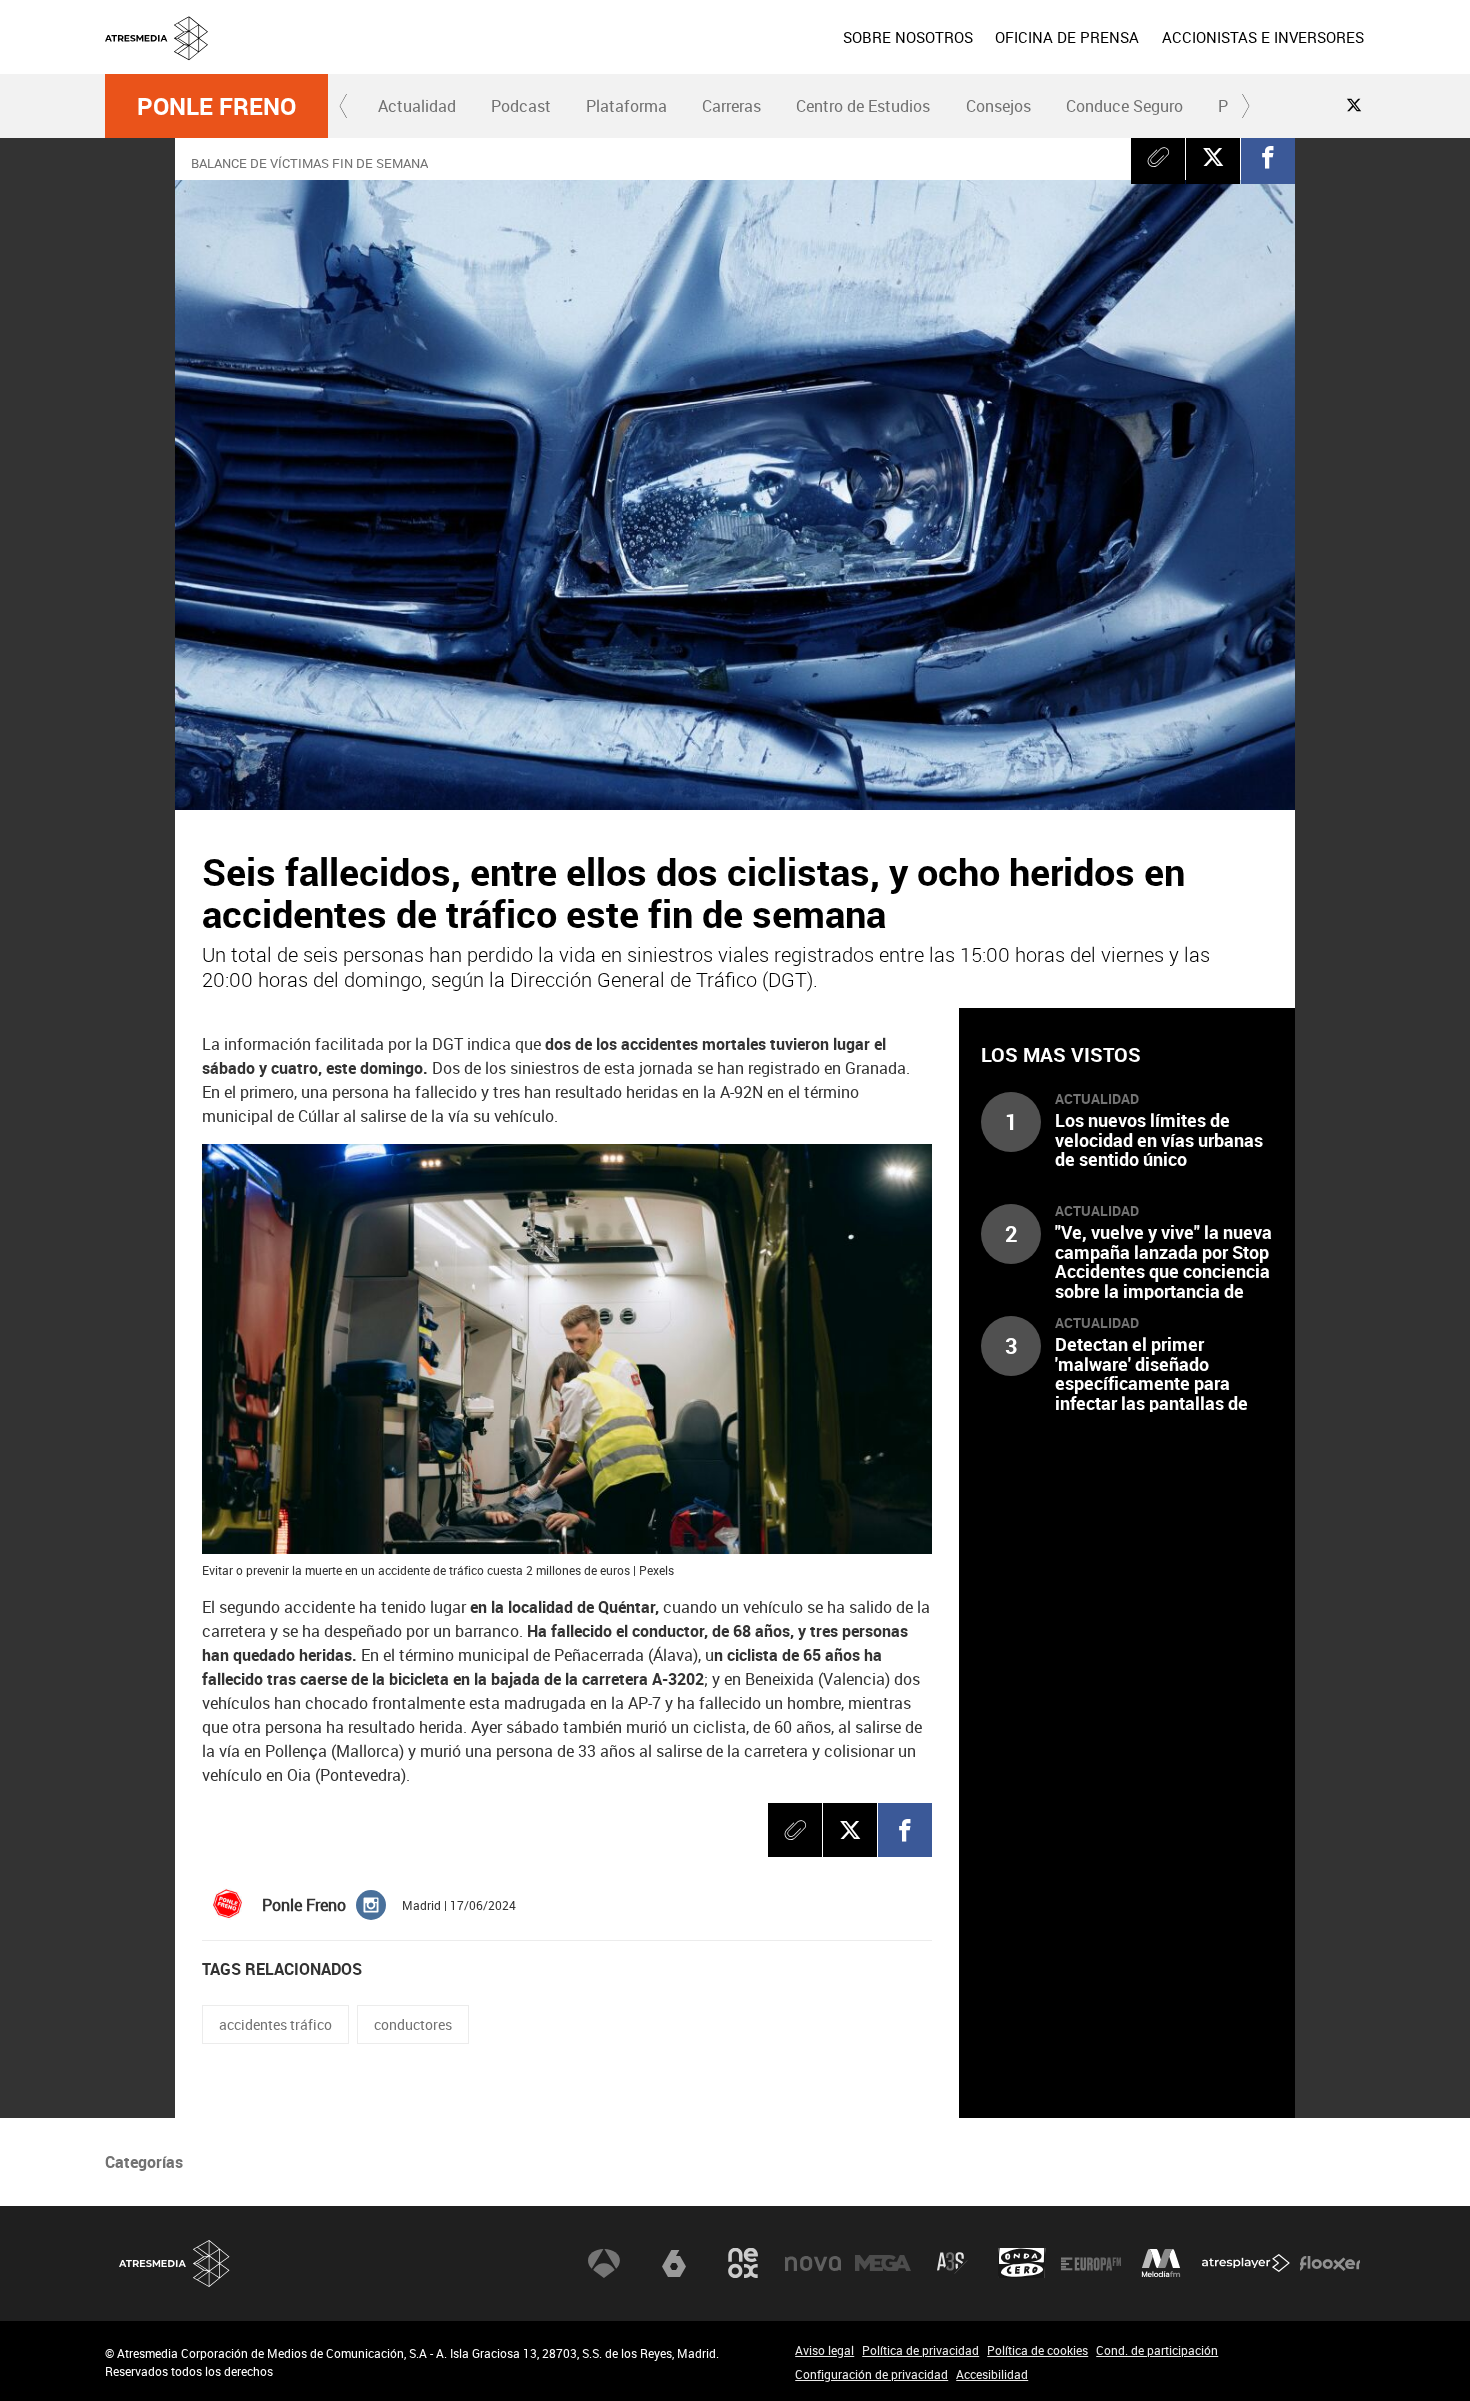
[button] (344, 106)
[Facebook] (1268, 157)
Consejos (998, 106)
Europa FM (1091, 2263)
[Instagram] (371, 1903)
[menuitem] (908, 37)
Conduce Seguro (1124, 106)
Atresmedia (175, 2263)
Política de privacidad (920, 2350)
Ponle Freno (216, 106)
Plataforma (626, 106)
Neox (743, 2263)
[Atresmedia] (743, 53)
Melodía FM (1161, 2263)
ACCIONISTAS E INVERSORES (1263, 37)
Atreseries (952, 2263)
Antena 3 (604, 2263)
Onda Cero (1022, 2263)
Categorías (144, 2162)
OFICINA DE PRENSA (1067, 37)
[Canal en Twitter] (1354, 105)
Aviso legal (824, 2350)
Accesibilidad (992, 2374)
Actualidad (417, 106)
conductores (413, 2024)
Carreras (731, 106)
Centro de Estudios (863, 106)
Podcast (521, 106)
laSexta (674, 2263)
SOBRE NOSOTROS (908, 37)
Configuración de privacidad (871, 2374)
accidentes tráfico (275, 2024)
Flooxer (1330, 2263)
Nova (813, 2263)
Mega (883, 2263)
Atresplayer (1246, 2263)
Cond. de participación (1157, 2350)
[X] (1213, 157)
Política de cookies (1037, 2350)
